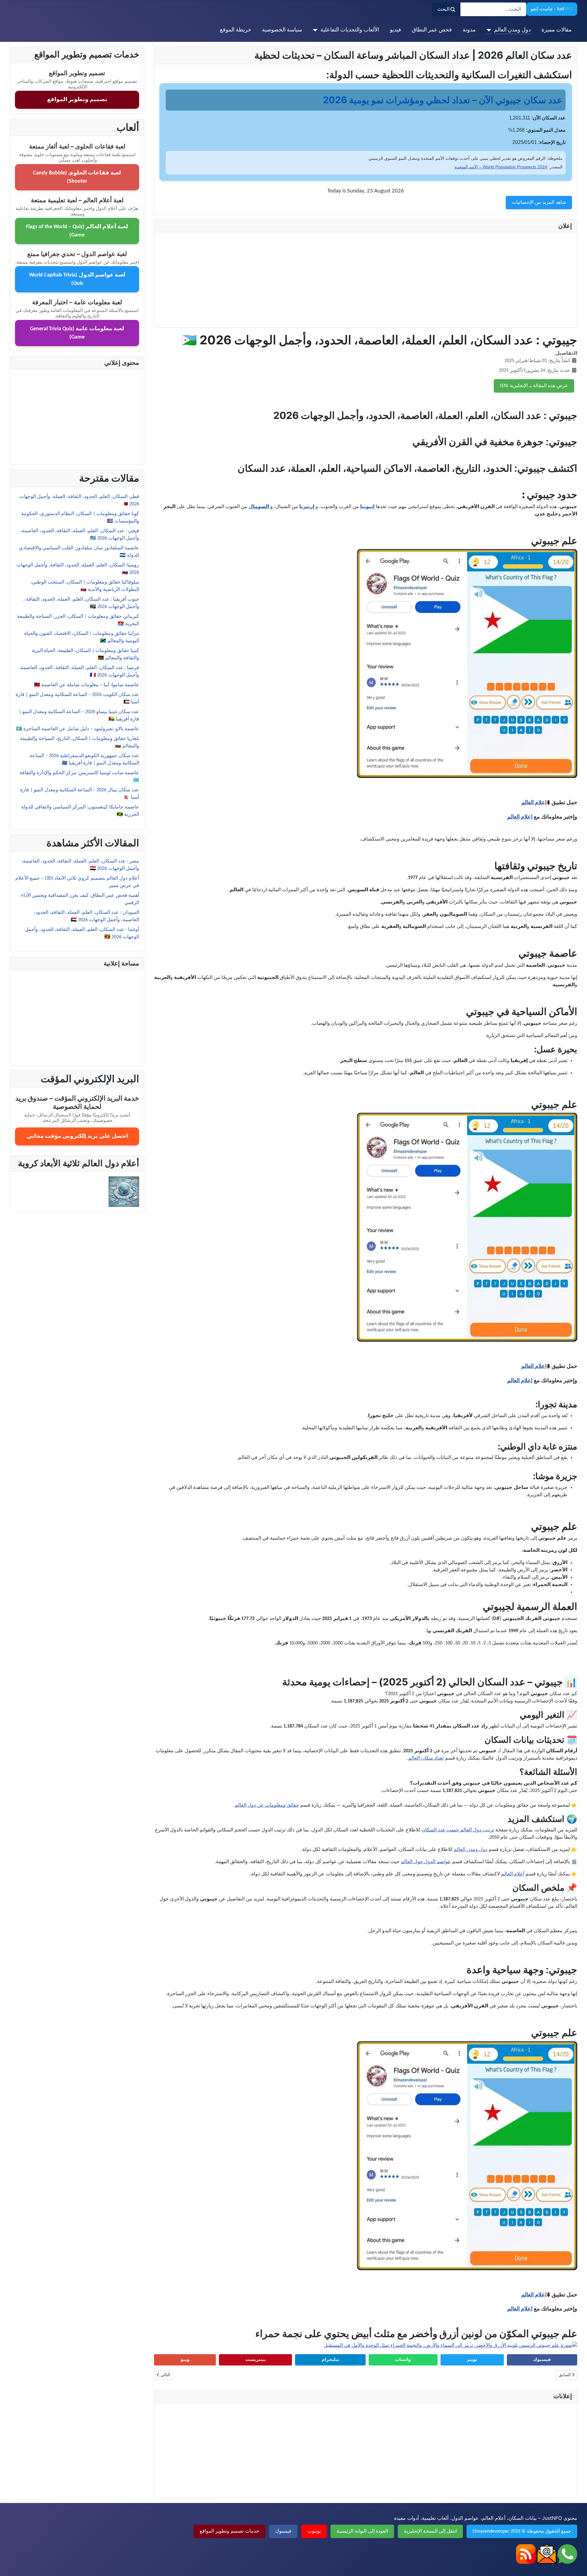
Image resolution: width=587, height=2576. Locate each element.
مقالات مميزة (557, 30)
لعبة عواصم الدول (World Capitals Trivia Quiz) (77, 279)
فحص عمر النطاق (432, 30)
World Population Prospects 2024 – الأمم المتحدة (501, 167)
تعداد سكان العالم (426, 1758)
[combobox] (493, 9)
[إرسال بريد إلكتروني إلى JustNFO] (546, 2554)
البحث (443, 9)
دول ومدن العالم (512, 30)
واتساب (403, 2360)
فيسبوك (542, 2360)
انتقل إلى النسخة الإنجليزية (430, 2531)
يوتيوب (314, 2531)
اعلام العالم (534, 802)
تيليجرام (330, 2360)
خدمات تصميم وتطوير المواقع (229, 2531)
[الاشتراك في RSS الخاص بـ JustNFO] (526, 2554)
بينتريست (256, 2360)
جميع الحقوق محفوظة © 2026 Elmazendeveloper (522, 2531)
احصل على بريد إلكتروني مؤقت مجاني (77, 1136)
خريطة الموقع (236, 30)
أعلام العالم (513, 1874)
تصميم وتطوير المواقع (77, 100)
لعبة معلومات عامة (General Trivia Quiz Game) (77, 333)
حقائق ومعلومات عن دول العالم (267, 1805)
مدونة (469, 30)
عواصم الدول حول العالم (426, 1862)
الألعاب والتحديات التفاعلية (350, 30)
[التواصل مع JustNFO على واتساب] (567, 2554)
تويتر (472, 2360)
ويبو (185, 2360)
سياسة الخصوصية (282, 30)
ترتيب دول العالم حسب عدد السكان (458, 1830)
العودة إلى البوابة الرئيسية (362, 2531)
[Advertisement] (389, 280)
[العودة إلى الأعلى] (11, 2565)
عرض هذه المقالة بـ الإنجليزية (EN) (534, 386)
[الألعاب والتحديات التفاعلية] (317, 30)
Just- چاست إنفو (552, 9)
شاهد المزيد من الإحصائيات (539, 203)
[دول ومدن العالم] (490, 30)
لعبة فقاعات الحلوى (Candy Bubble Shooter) (77, 177)
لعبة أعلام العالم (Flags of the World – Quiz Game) (77, 231)
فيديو (395, 30)
